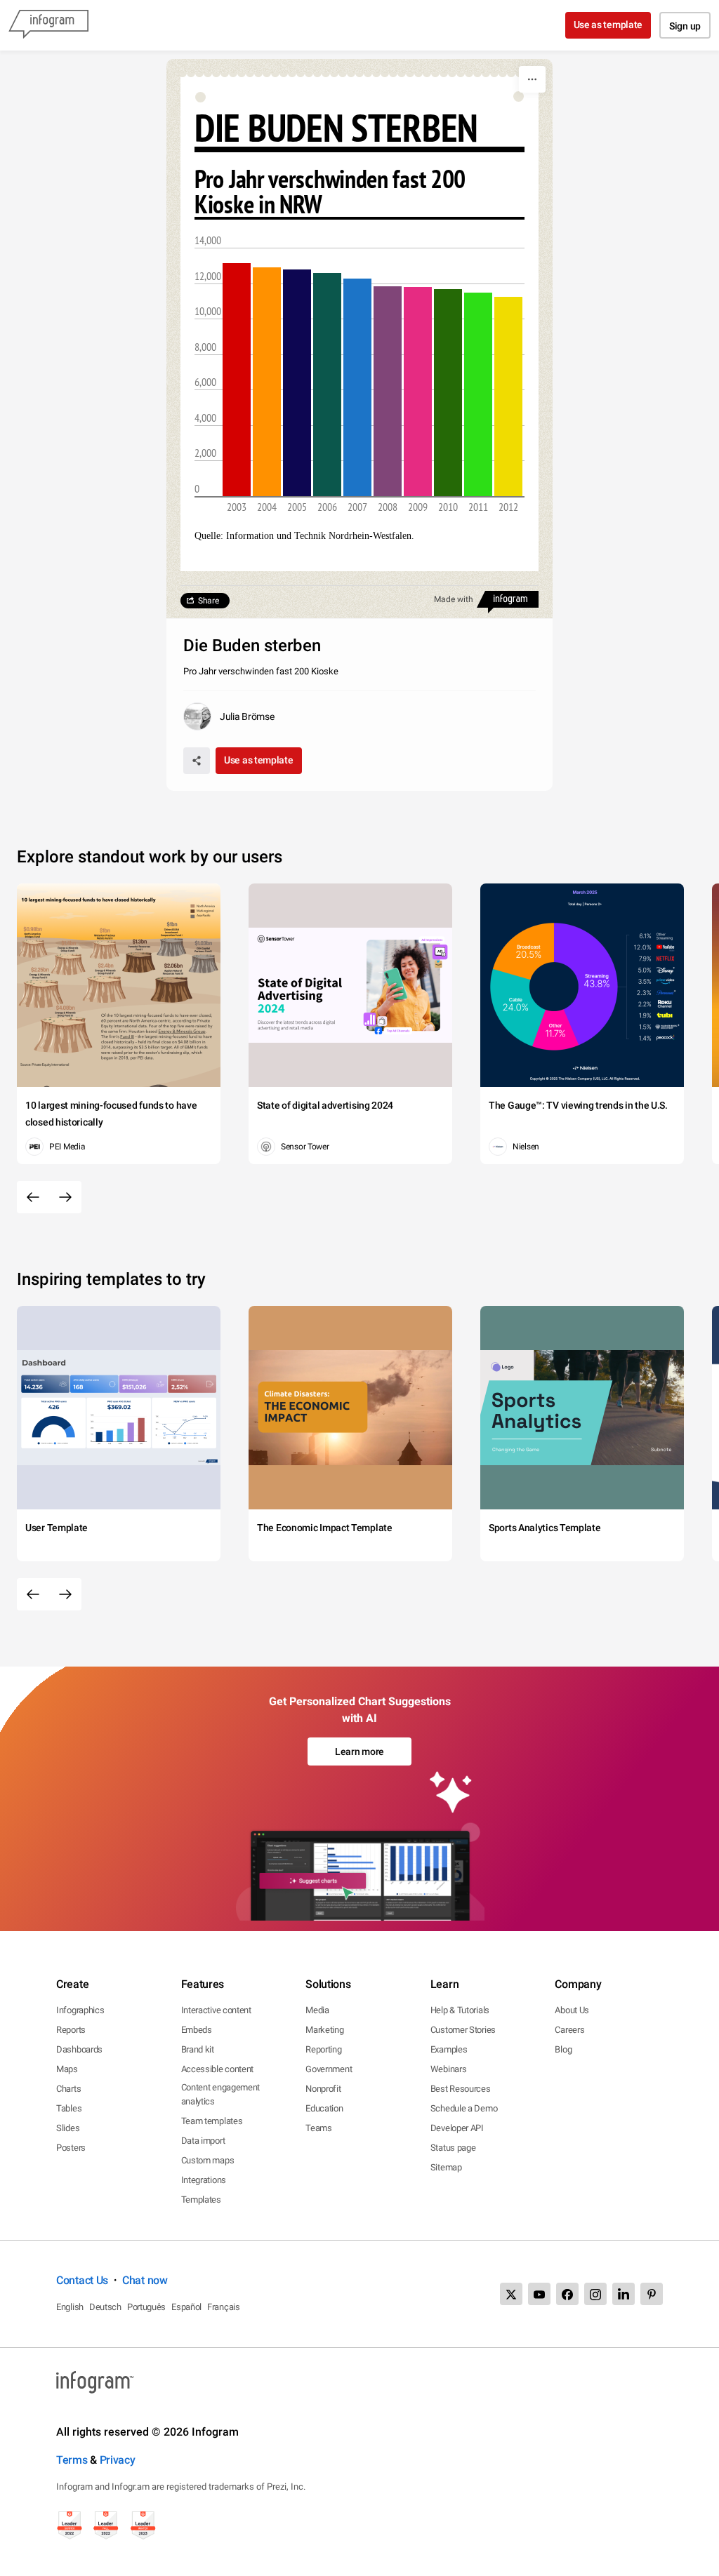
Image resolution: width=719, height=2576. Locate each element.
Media (317, 2010)
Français (224, 2307)
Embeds (197, 2030)
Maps (67, 2069)
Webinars (449, 2069)
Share (209, 601)
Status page (453, 2148)
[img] (237, 380)
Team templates (212, 2121)
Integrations (204, 2180)
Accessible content (218, 2069)
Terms (72, 2460)
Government (329, 2069)
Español (186, 2307)
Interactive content (216, 2010)
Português (146, 2307)
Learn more (359, 1751)
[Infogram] (48, 25)
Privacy (118, 2460)
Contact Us (82, 2280)
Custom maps (208, 2160)
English (70, 2307)
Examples (449, 2049)
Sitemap (446, 2167)
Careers (569, 2030)
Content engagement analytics (221, 2094)
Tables (69, 2108)
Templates (201, 2200)
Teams (319, 2128)
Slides (68, 2128)
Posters (71, 2148)
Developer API (457, 2128)
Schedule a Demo (464, 2108)
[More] (532, 79)
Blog (563, 2049)
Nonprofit (323, 2089)
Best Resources (461, 2089)
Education (324, 2108)
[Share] (197, 761)
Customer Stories (463, 2030)
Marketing (324, 2030)
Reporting (323, 2049)
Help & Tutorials (460, 2010)
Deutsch (105, 2307)
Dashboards (79, 2049)
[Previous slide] (33, 1197)
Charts (68, 2089)
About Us (572, 2010)
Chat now (145, 2280)
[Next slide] (65, 1197)
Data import (203, 2141)
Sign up (685, 26)
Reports (71, 2030)
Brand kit (198, 2049)
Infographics (80, 2010)
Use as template (608, 25)
